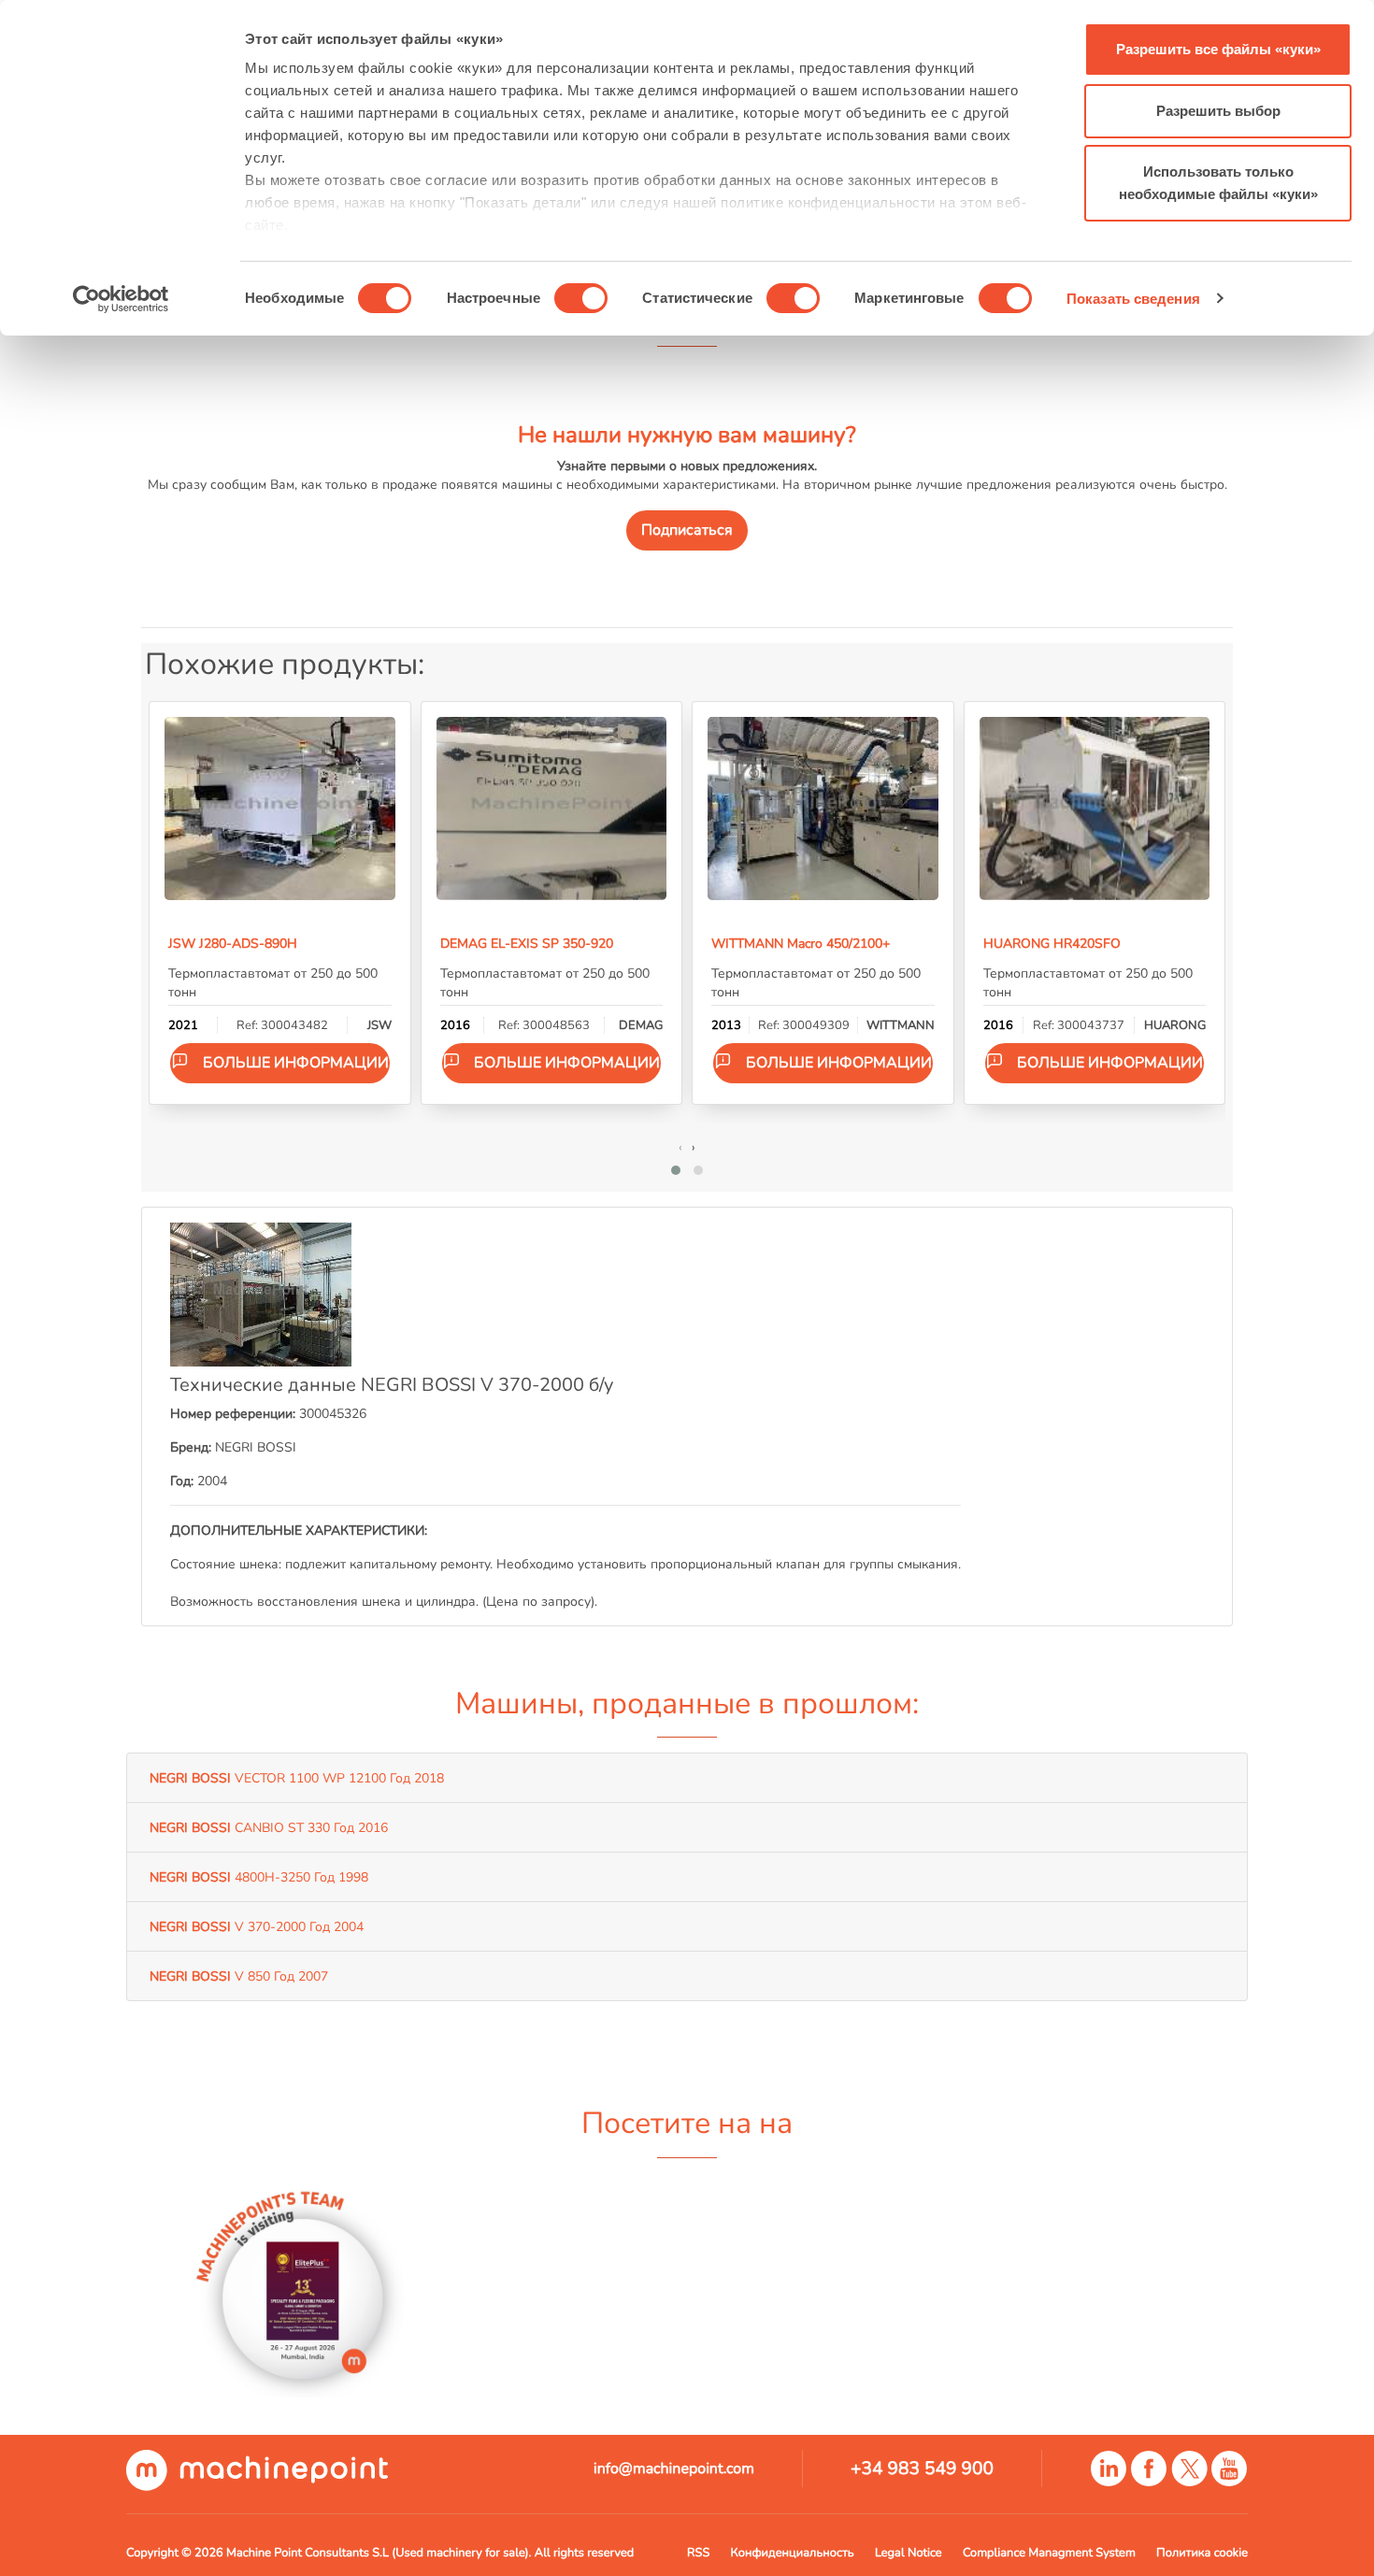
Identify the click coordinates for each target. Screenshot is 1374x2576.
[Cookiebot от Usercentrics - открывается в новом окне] (121, 299)
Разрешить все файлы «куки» (1218, 49)
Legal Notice (909, 2553)
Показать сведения (1133, 299)
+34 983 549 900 (922, 2469)
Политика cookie (1202, 2553)
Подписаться (687, 530)
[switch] (581, 298)
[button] (676, 1170)
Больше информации (296, 1063)
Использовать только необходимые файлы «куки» (1218, 183)
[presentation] (680, 1147)
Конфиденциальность (793, 2553)
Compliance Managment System (1049, 2553)
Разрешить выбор (1218, 111)
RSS (698, 2553)
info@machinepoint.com (674, 2469)
